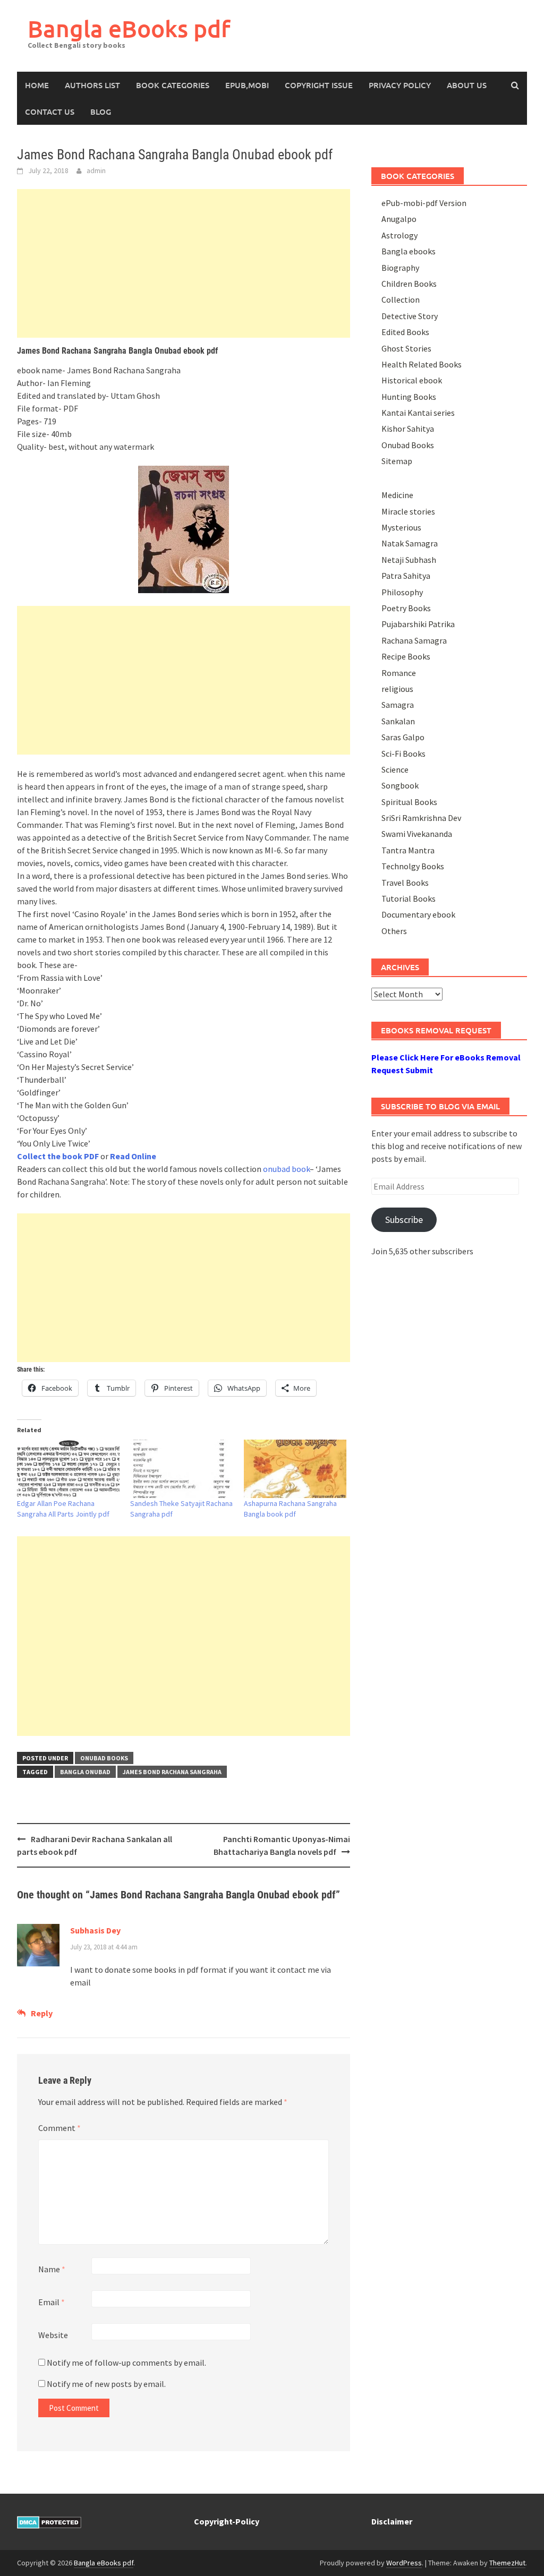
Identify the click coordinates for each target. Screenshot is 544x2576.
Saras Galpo (403, 737)
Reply (42, 2013)
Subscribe (404, 1219)
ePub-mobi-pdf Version (424, 203)
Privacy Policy (400, 85)
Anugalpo (399, 219)
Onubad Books (104, 1758)
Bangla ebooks (409, 251)
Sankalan (398, 721)
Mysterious (401, 527)
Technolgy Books (413, 866)
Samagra (398, 705)
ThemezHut (507, 2563)
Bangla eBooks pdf (129, 28)
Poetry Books (406, 608)
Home (37, 85)
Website (53, 2335)
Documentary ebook (418, 914)
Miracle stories (408, 511)
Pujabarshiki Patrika (418, 624)
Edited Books (405, 332)
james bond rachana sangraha (172, 1772)
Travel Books (405, 883)
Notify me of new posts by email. (106, 2384)
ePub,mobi (247, 85)
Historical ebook (412, 380)
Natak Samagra (410, 543)
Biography (400, 268)
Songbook (400, 785)
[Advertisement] (184, 263)
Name (52, 2269)
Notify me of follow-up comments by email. (126, 2363)
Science (395, 769)
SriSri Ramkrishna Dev (421, 818)
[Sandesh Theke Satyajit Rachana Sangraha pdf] (181, 1469)
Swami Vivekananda (417, 834)
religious (397, 689)
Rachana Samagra (414, 640)
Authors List (92, 85)
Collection (401, 299)
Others (394, 931)
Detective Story (410, 316)
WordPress (404, 2563)
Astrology (399, 235)
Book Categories (173, 85)
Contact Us (50, 112)
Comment (59, 2128)
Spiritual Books (409, 802)
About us (467, 85)
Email (52, 2302)
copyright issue (319, 85)
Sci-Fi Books (403, 754)
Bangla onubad (85, 1772)
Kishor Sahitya (408, 429)
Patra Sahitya (406, 576)
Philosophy (402, 592)
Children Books (409, 284)
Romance (399, 673)
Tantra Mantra (408, 850)
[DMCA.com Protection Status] (49, 2521)
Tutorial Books (409, 898)
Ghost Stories (406, 348)
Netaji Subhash (409, 560)
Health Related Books (422, 364)
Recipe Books (406, 656)
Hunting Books (409, 397)
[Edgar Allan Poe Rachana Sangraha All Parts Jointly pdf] (68, 1469)
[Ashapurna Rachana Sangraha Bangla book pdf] (295, 1469)
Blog (101, 112)
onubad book (286, 1169)
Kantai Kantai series (418, 413)
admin (96, 170)
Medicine (397, 495)
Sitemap (397, 461)
